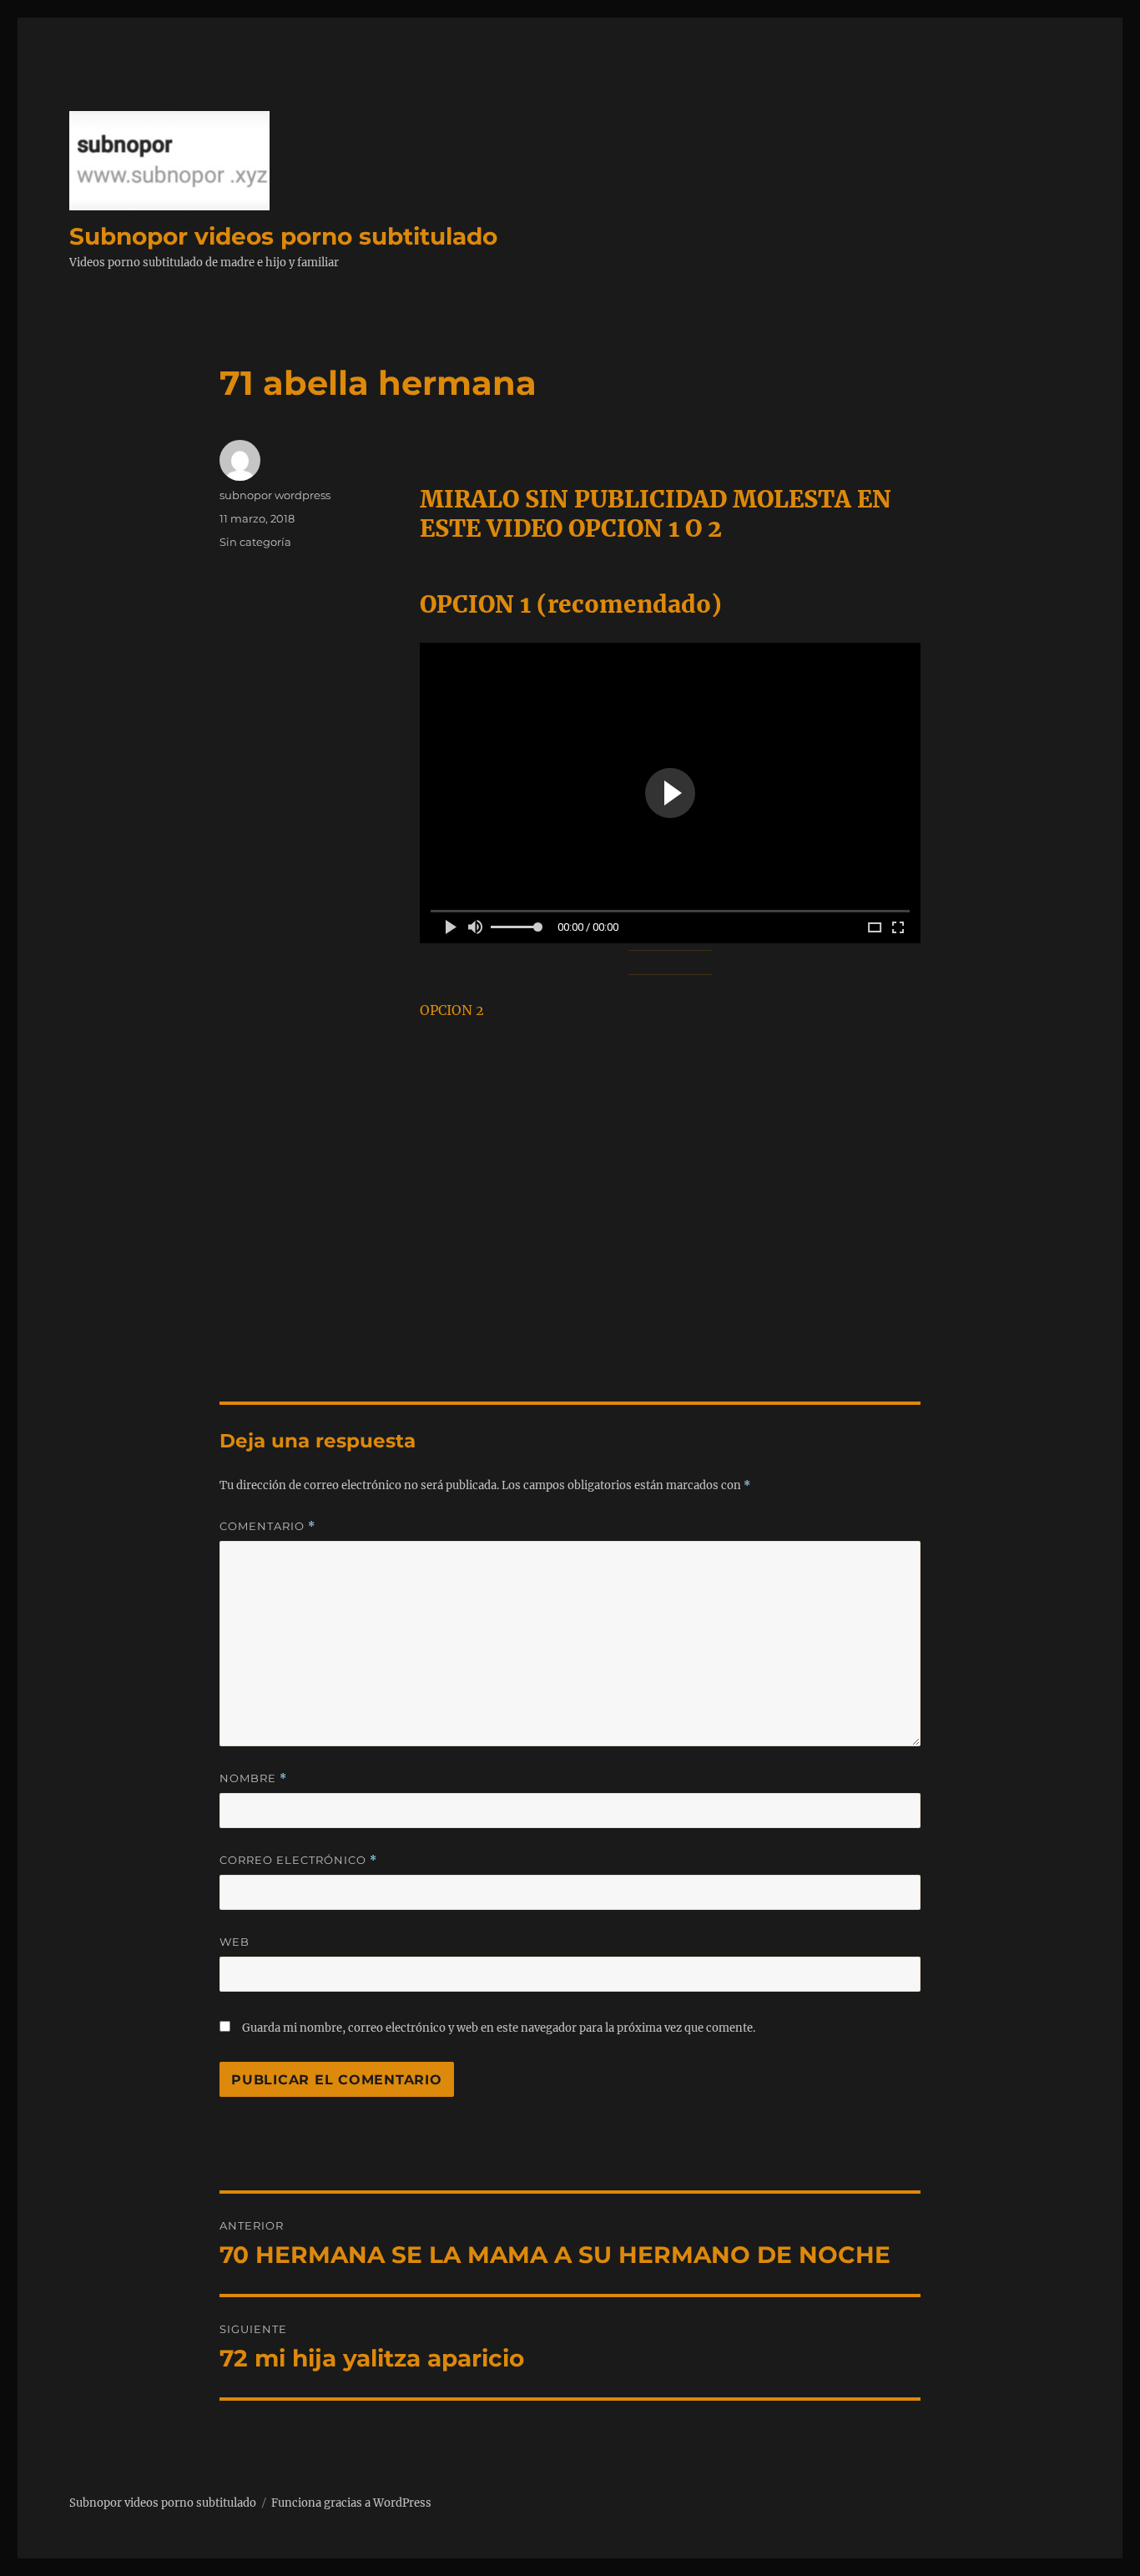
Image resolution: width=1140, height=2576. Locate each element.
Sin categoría (255, 542)
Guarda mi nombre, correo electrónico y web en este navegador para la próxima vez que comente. (499, 2028)
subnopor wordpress (275, 495)
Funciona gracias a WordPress (351, 2503)
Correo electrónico (298, 1860)
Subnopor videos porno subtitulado (283, 236)
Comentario (267, 1526)
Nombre (253, 1778)
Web (235, 1942)
